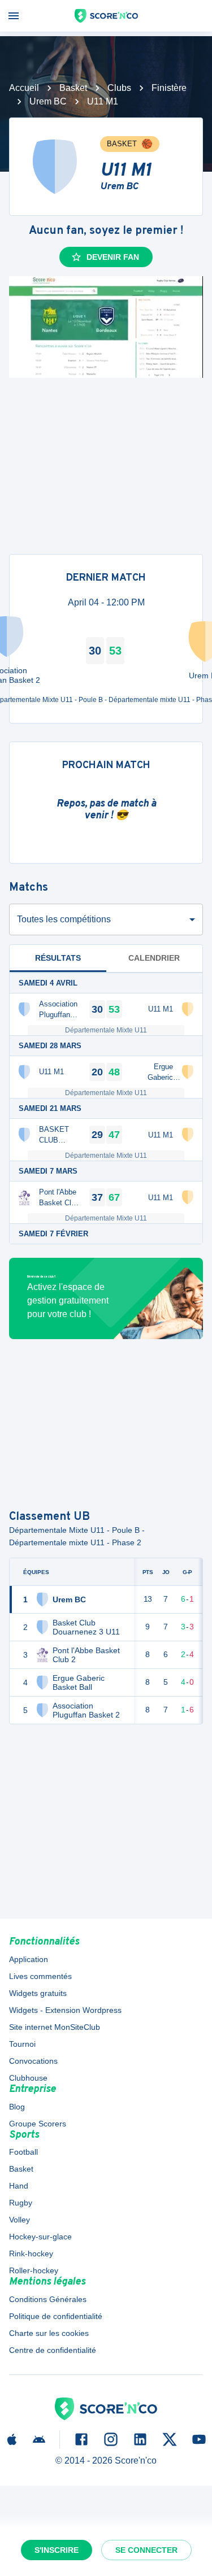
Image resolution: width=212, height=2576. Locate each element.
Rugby (21, 2203)
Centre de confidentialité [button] (53, 2350)
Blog (17, 2107)
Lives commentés (40, 1976)
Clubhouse (28, 2078)
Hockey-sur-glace (40, 2237)
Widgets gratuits (38, 1993)
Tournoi (22, 2044)
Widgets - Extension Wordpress (65, 2010)
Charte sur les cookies (49, 2333)
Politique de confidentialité (56, 2316)
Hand (19, 2186)
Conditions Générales (48, 2299)
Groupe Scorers (38, 2124)
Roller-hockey (34, 2270)
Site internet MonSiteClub (55, 2027)
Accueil (24, 88)
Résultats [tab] (58, 958)
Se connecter (146, 2550)
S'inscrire (57, 2550)
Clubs (119, 88)
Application (29, 1959)
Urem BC (48, 101)
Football (23, 2152)
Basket (73, 88)
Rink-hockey (31, 2254)
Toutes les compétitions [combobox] (64, 919)
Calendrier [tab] (154, 958)
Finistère (169, 88)
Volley (20, 2220)
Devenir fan (113, 257)
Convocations (33, 2061)
